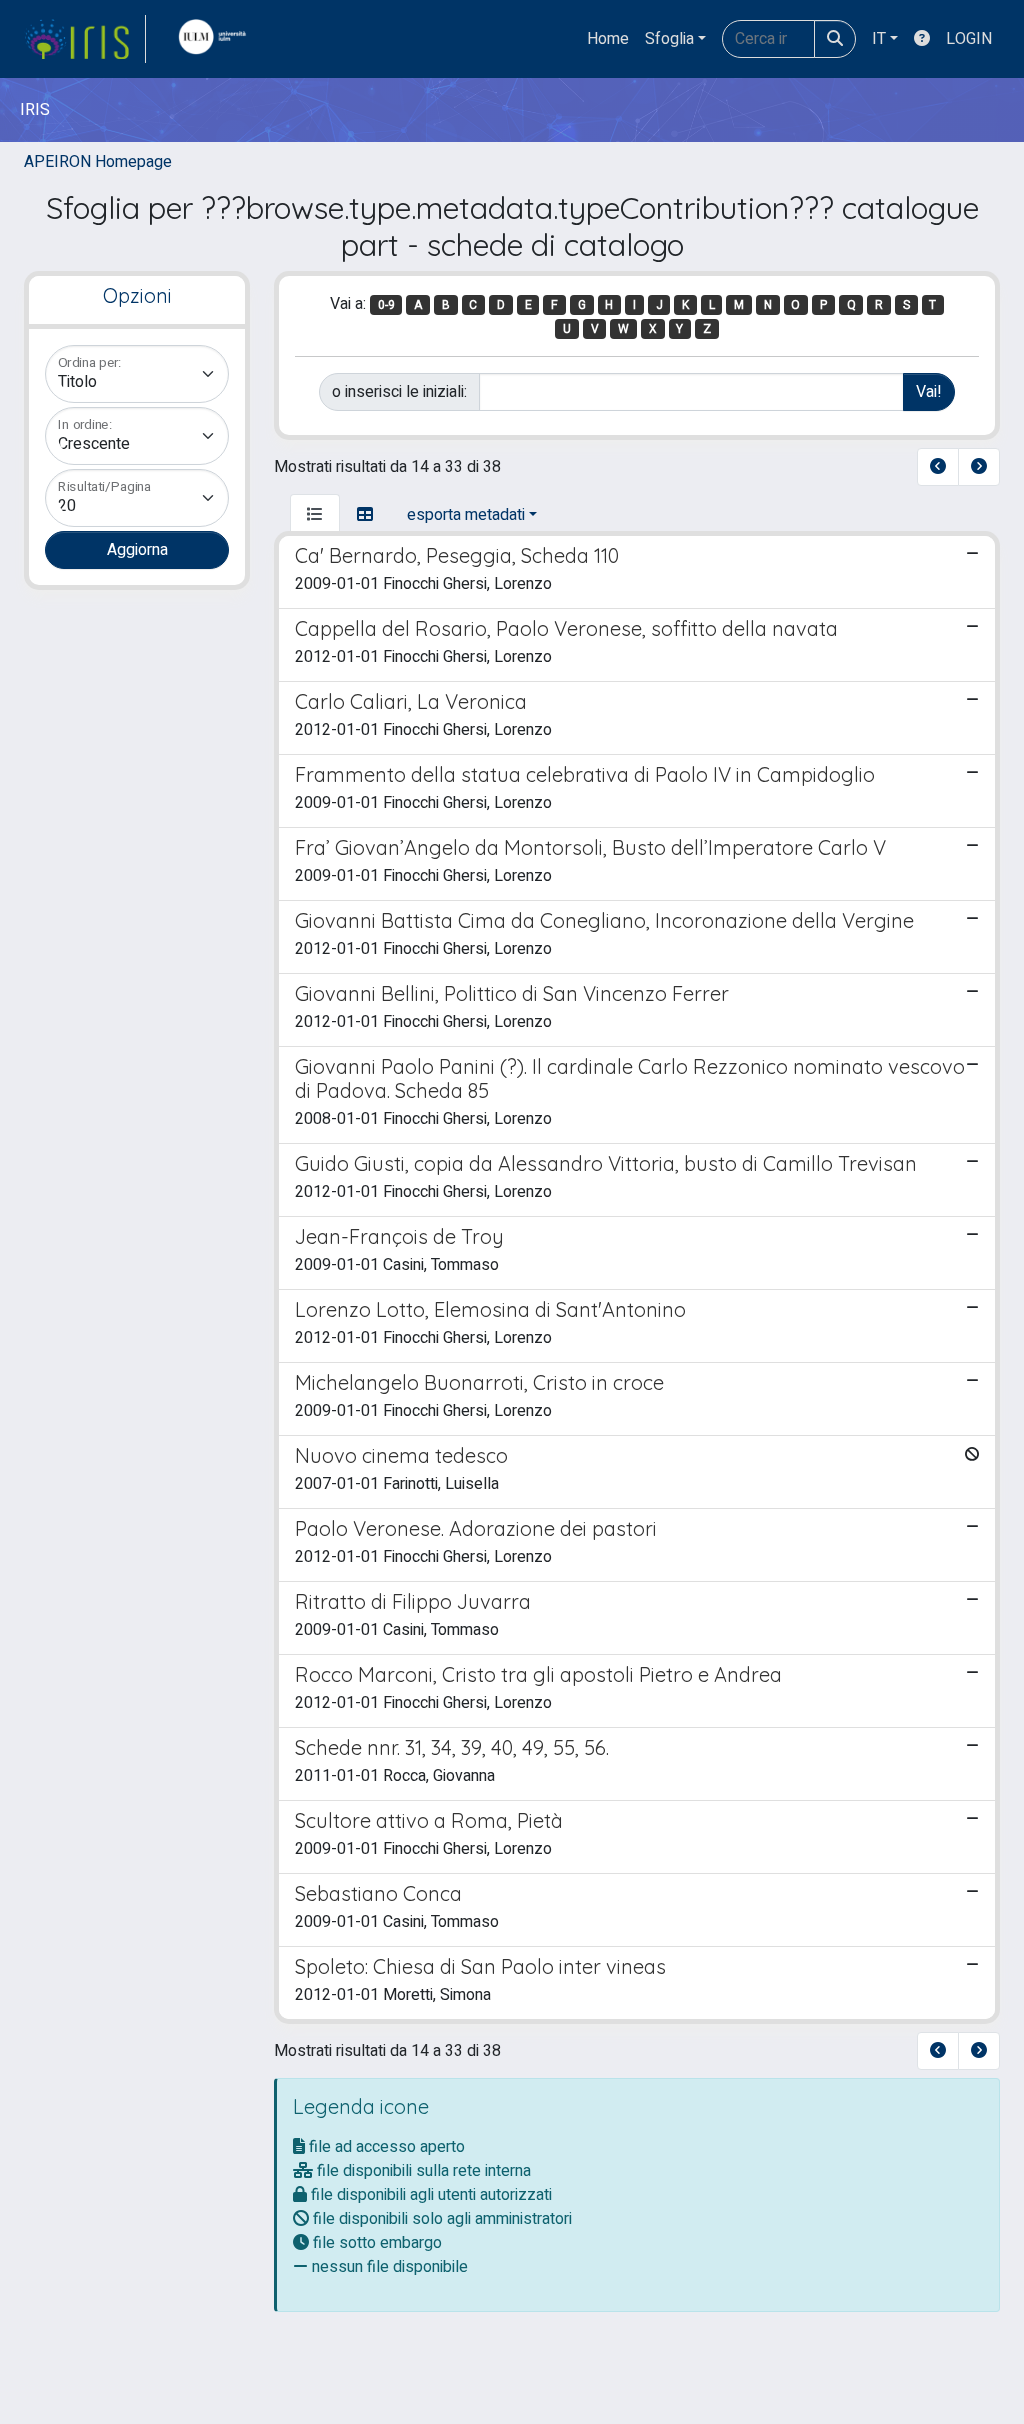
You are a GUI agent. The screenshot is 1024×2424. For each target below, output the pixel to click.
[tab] (315, 515)
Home (608, 39)
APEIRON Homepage (98, 162)
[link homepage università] (217, 39)
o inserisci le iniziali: (399, 392)
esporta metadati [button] (466, 515)
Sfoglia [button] (669, 39)
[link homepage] (85, 39)
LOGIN (969, 39)
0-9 (386, 305)
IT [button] (879, 39)
